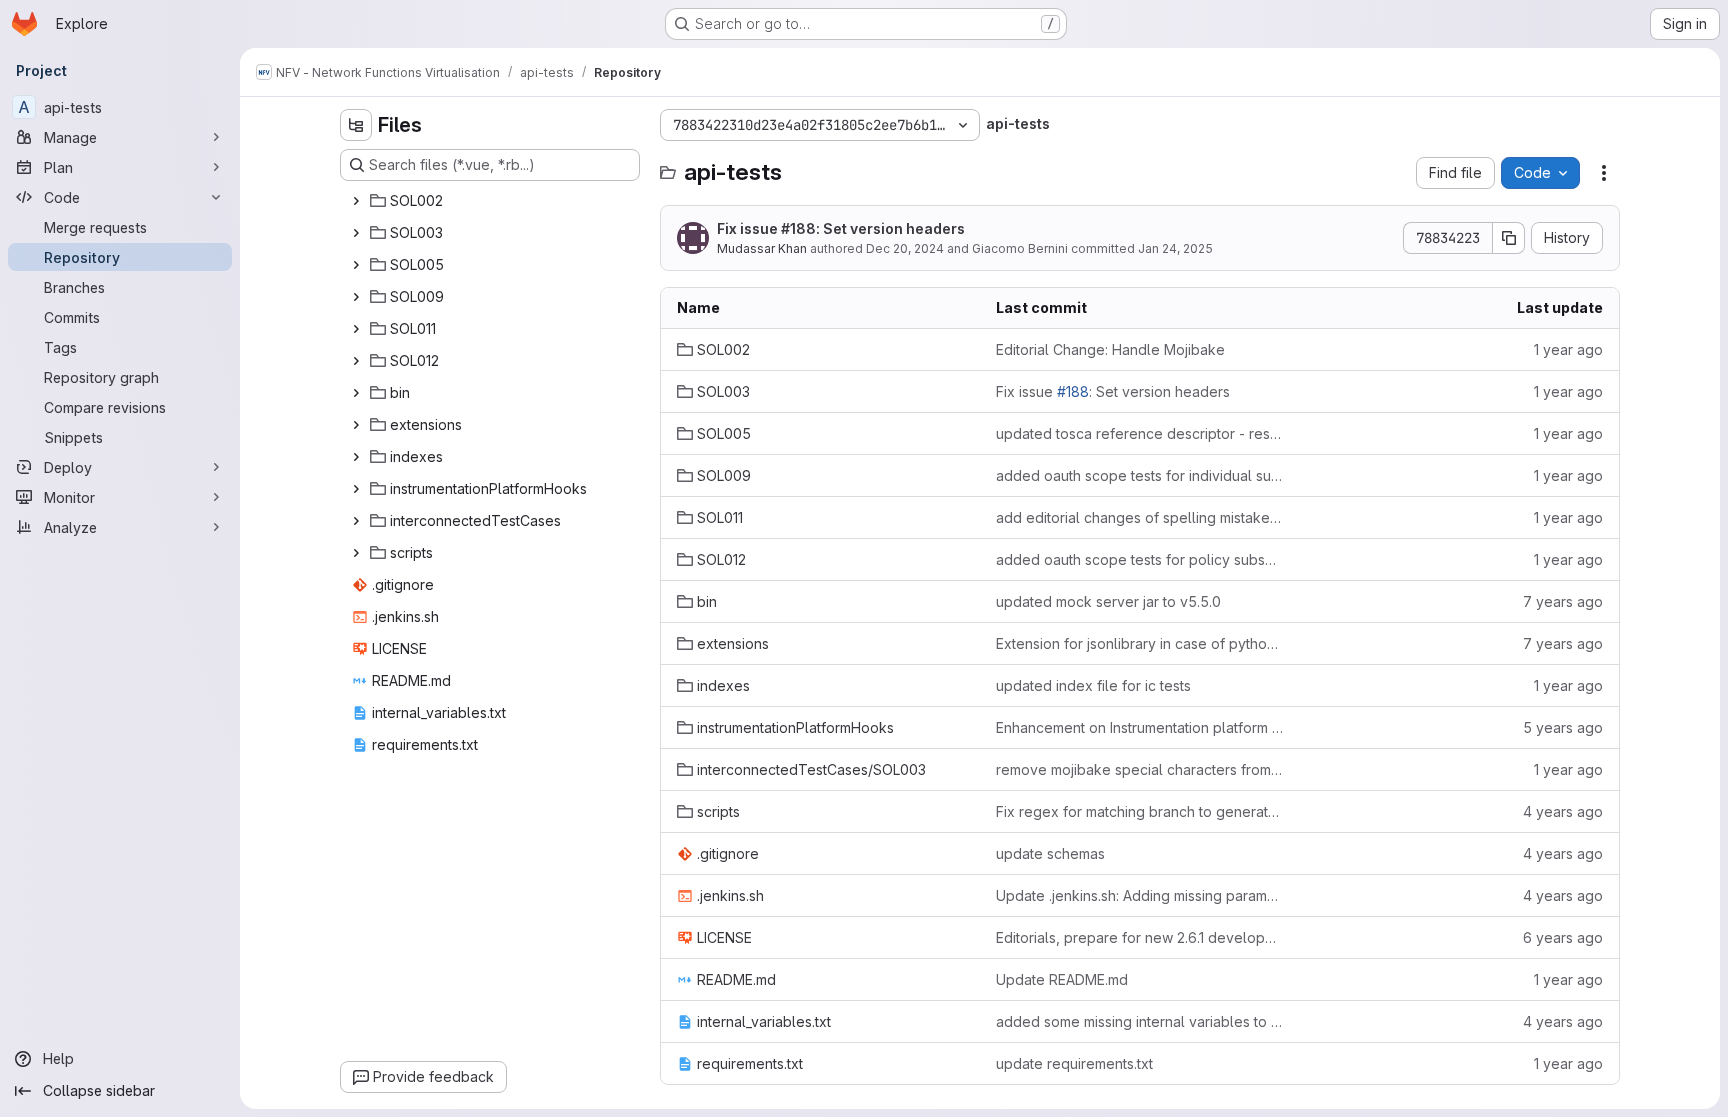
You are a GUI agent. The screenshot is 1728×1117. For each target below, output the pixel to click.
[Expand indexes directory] (356, 457)
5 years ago (1563, 727)
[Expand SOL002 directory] (356, 201)
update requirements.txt (1074, 1063)
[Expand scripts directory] (356, 553)
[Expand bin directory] (356, 393)
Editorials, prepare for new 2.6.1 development (1139, 937)
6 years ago (1563, 937)
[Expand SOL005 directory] (356, 265)
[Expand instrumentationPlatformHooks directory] (356, 489)
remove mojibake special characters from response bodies (1139, 769)
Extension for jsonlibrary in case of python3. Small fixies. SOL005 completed (1139, 643)
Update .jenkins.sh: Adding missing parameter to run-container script (1139, 895)
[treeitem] (492, 201)
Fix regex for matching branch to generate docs (1139, 811)
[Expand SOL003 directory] (356, 233)
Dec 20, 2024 (905, 248)
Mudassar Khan (762, 248)
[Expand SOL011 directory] (356, 329)
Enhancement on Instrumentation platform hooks (1139, 727)
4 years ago (1563, 811)
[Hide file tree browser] (356, 125)
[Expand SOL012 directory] (356, 361)
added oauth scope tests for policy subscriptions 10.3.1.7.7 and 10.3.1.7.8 (1139, 559)
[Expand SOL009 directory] (356, 297)
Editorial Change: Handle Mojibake (1110, 349)
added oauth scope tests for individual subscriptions (1139, 475)
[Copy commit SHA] (1509, 238)
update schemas (1050, 853)
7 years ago (1563, 601)
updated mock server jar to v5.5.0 (1108, 601)
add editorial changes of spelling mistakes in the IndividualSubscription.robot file (1139, 517)
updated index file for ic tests (1093, 685)
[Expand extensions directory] (356, 425)
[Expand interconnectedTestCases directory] (356, 521)
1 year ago (1568, 349)
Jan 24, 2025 (1175, 248)
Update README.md (1062, 979)
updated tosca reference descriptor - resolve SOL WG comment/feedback (1139, 433)
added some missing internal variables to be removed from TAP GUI (1139, 1021)
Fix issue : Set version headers (841, 228)
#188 (798, 228)
